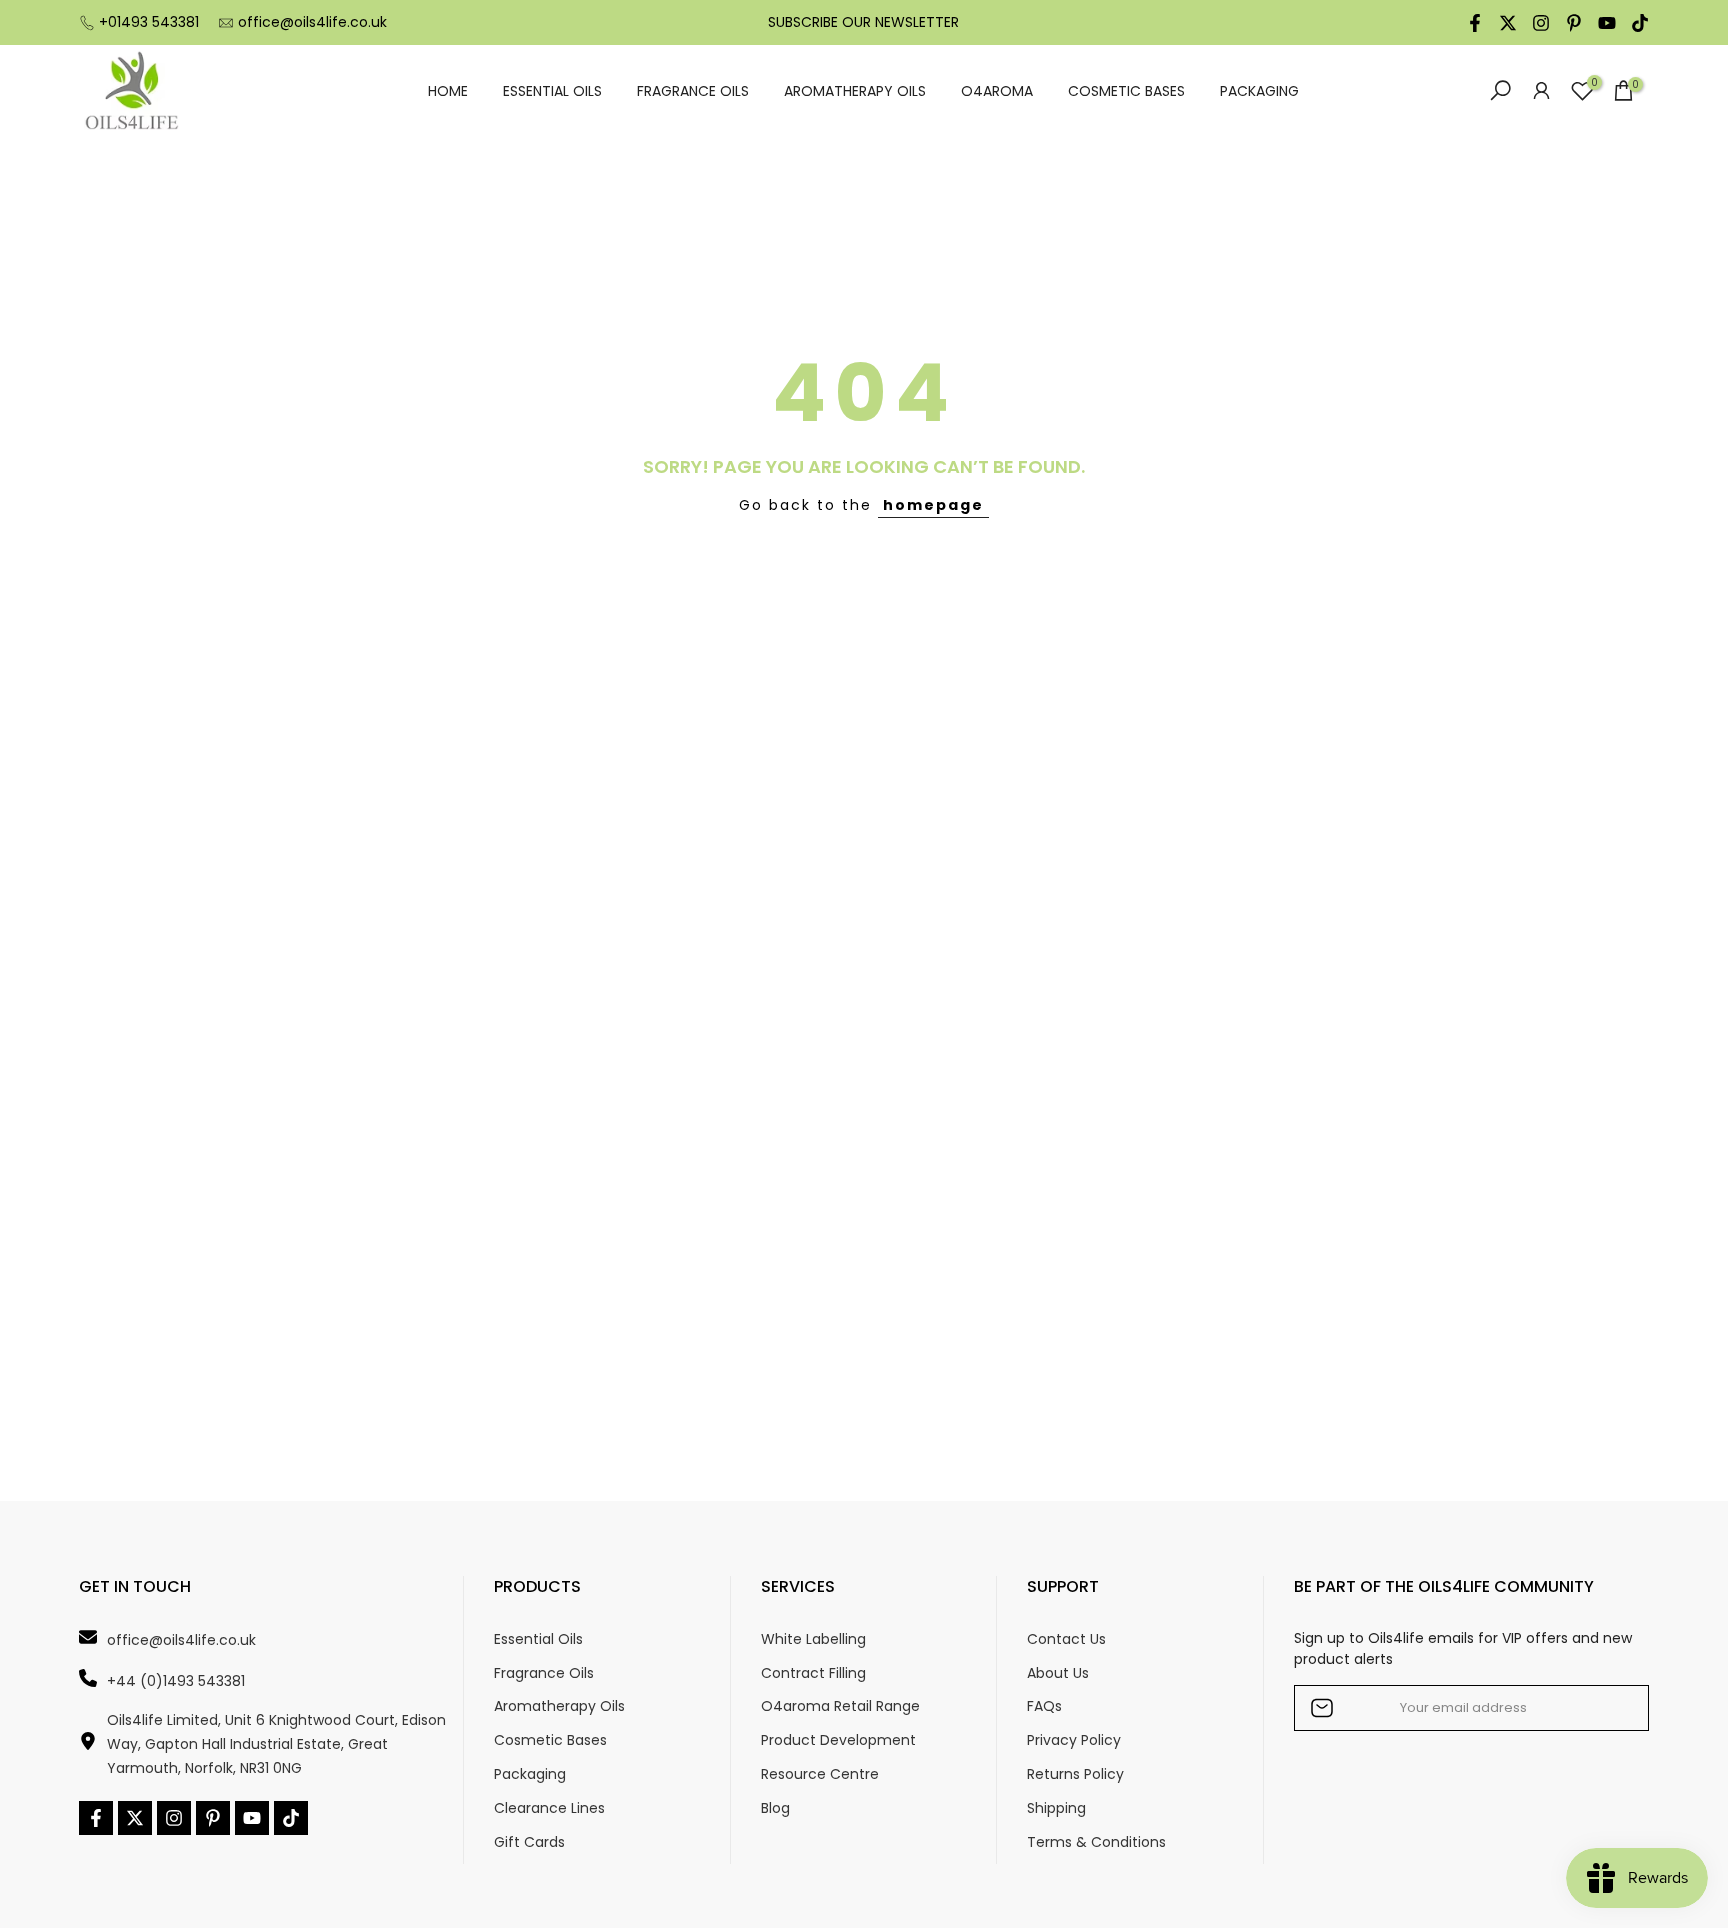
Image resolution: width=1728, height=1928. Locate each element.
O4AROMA (997, 91)
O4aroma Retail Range (840, 1706)
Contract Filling (813, 1673)
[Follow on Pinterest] (1574, 23)
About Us (1058, 1673)
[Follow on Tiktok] (1640, 23)
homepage (933, 505)
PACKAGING (1259, 91)
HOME (448, 91)
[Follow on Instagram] (1541, 23)
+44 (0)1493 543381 (176, 1681)
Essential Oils (538, 1639)
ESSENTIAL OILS (552, 91)
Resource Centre (820, 1774)
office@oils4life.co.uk (312, 22)
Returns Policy (1075, 1774)
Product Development (838, 1740)
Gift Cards (529, 1842)
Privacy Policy (1074, 1740)
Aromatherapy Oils (559, 1706)
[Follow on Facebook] (1475, 23)
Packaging (530, 1774)
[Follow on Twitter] (1508, 23)
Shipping (1056, 1808)
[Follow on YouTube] (1607, 23)
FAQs (1044, 1706)
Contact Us (1066, 1639)
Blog (775, 1808)
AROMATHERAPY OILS (855, 91)
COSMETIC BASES (1126, 91)
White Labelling (813, 1639)
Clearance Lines (549, 1808)
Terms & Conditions (1096, 1842)
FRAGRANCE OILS (693, 91)
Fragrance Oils (544, 1673)
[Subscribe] (1613, 1708)
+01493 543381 (149, 22)
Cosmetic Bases (550, 1740)
